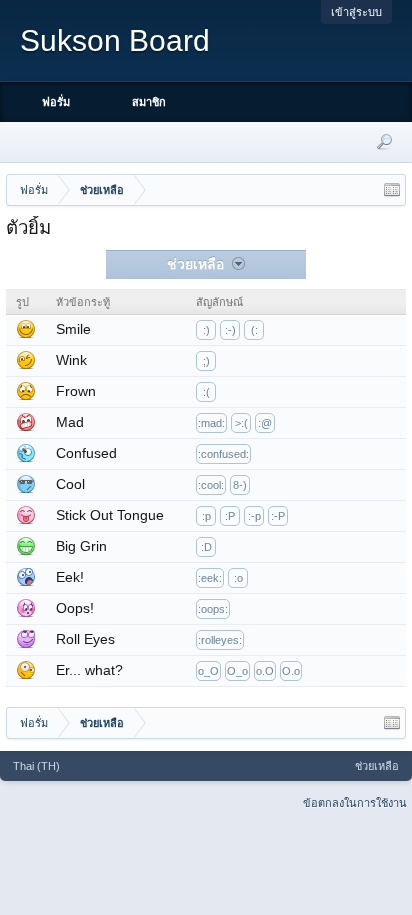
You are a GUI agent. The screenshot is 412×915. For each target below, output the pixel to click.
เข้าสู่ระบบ (356, 12)
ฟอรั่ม (56, 102)
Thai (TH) (36, 766)
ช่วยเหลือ (377, 766)
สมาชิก (149, 102)
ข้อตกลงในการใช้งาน (355, 803)
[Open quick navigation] (392, 190)
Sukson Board (115, 40)
